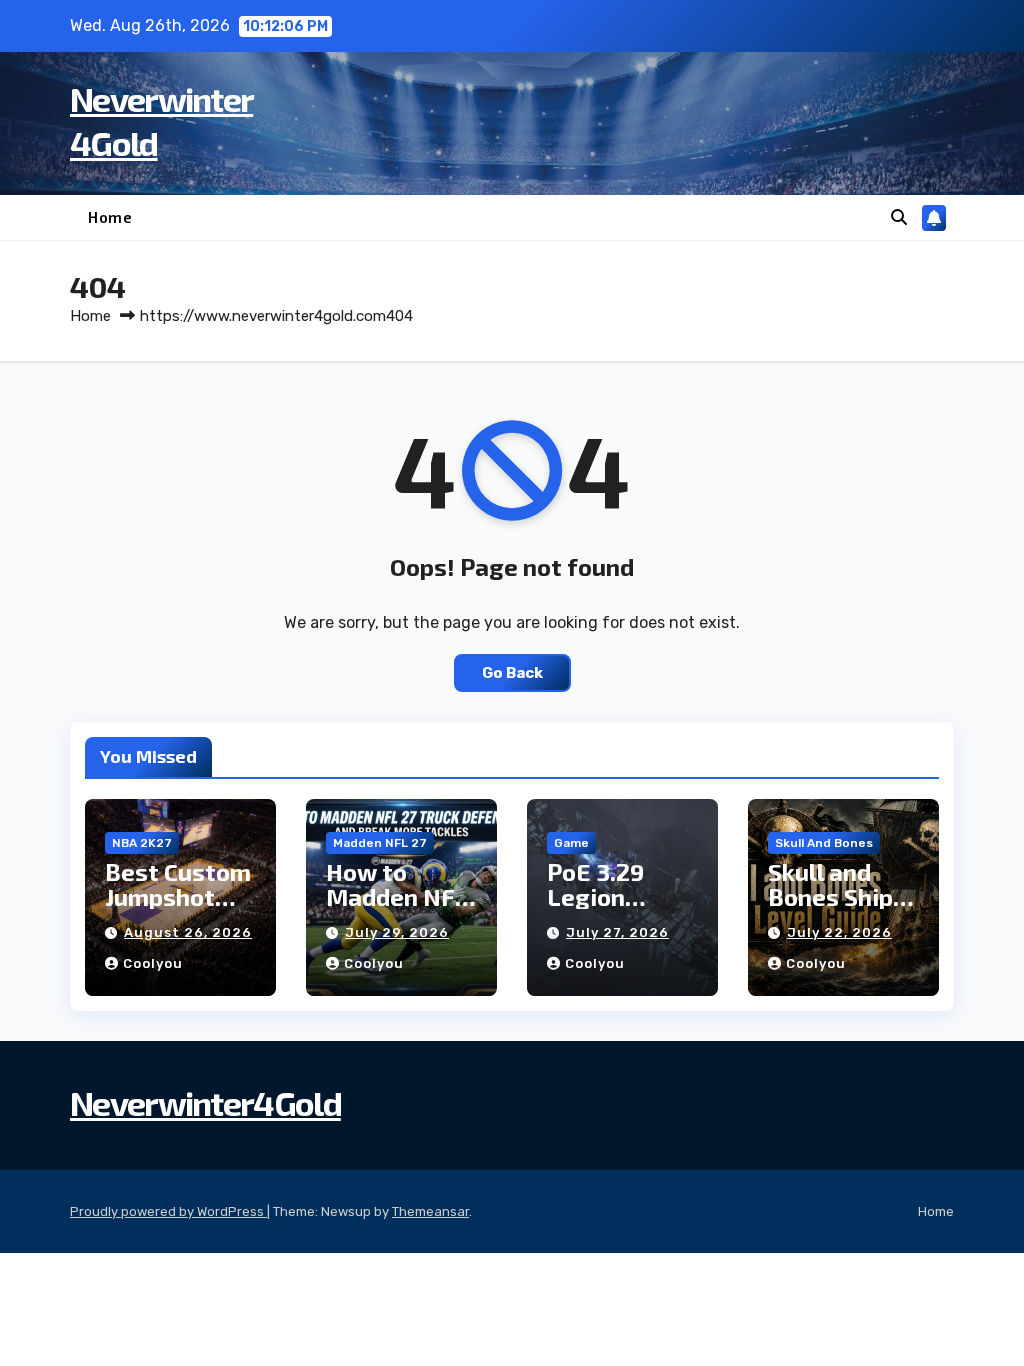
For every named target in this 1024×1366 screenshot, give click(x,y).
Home (110, 217)
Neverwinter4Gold (205, 1102)
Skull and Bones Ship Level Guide (834, 896)
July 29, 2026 (397, 932)
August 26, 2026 (188, 932)
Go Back (512, 673)
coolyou (153, 963)
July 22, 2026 (839, 932)
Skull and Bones (824, 843)
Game (571, 843)
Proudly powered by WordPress (168, 1211)
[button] (899, 217)
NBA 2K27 (142, 843)
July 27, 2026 (617, 932)
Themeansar (430, 1211)
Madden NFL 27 (380, 843)
